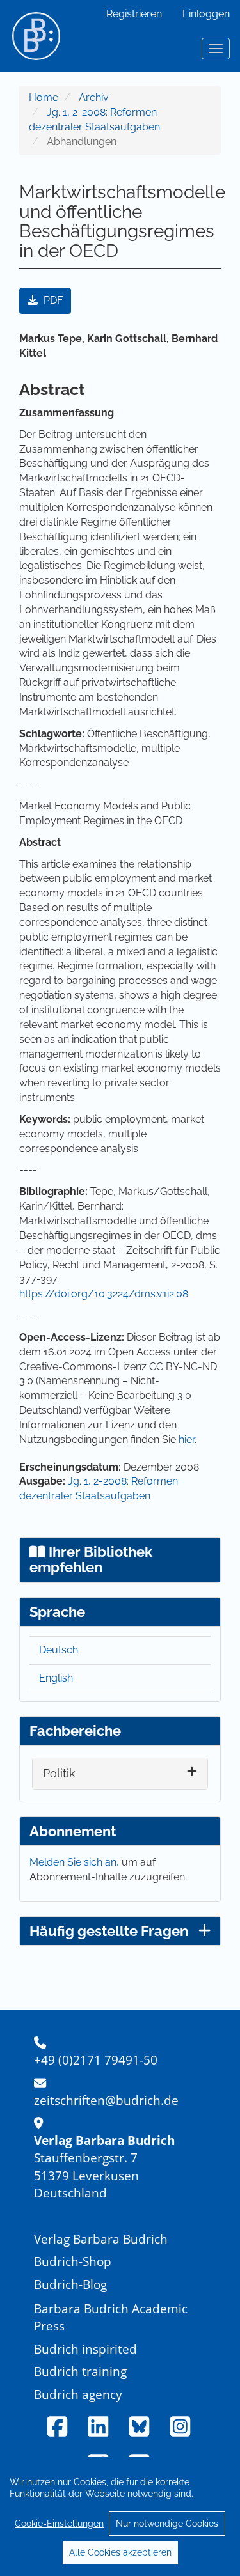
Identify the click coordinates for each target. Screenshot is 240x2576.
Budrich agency (78, 2394)
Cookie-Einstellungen (59, 2524)
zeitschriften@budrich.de (106, 2100)
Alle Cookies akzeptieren (120, 2552)
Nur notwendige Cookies (167, 2524)
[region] (120, 2517)
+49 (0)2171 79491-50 (96, 2060)
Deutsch (59, 1650)
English (56, 1678)
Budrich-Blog (70, 2284)
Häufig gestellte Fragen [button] (109, 1931)
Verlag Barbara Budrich (101, 2239)
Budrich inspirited (85, 2349)
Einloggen (206, 14)
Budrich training (80, 2371)
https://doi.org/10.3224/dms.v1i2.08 (104, 1294)
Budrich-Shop (73, 2261)
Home (44, 98)
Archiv (94, 98)
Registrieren (134, 14)
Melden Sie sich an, (76, 1862)
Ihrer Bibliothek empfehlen (91, 1559)
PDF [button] (52, 300)
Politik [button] (59, 1773)
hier (187, 1440)
